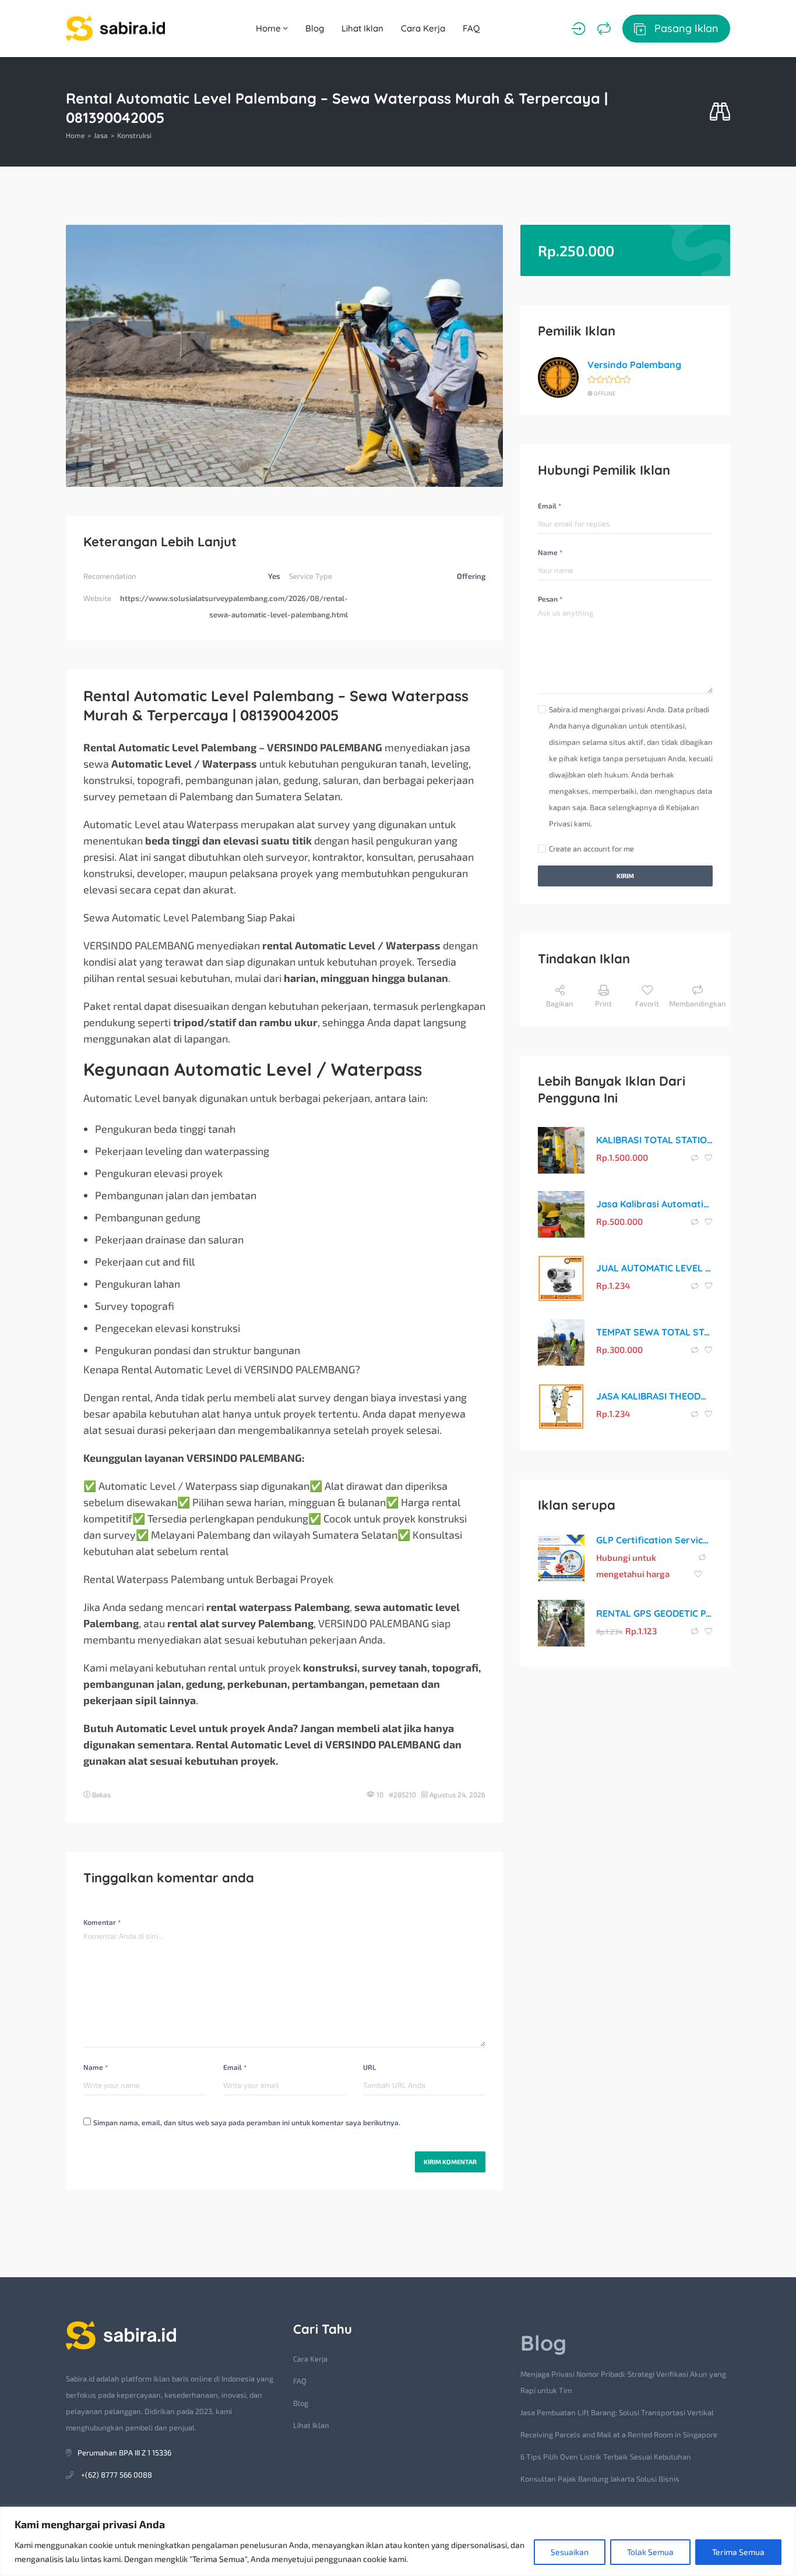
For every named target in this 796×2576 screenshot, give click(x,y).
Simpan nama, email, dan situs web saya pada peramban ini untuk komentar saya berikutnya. (247, 2122)
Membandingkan (698, 1003)
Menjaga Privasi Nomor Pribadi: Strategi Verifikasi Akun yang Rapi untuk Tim (623, 2382)
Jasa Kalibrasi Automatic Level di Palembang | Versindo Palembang (654, 1204)
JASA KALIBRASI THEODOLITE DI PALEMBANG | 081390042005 (654, 1396)
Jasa (101, 135)
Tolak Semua (650, 2552)
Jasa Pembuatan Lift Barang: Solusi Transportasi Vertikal (617, 2412)
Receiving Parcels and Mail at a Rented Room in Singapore (619, 2434)
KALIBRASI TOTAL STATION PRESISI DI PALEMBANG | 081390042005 (654, 1140)
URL (369, 2067)
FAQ (471, 28)
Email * (235, 2067)
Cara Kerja (423, 28)
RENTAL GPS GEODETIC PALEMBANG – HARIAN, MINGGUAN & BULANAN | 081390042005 (654, 1613)
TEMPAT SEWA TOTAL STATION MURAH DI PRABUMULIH (654, 1332)
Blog (315, 28)
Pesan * (550, 599)
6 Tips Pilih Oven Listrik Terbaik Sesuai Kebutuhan (606, 2457)
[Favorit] (709, 1158)
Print (603, 1003)
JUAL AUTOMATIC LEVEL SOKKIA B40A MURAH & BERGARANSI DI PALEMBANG (654, 1268)
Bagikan (560, 1003)
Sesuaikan (570, 2552)
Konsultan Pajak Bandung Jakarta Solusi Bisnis (600, 2479)
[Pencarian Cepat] (720, 112)
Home (270, 28)
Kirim (625, 876)
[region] (398, 2541)
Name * (96, 2067)
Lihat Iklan (362, 28)
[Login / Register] (578, 29)
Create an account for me (591, 849)
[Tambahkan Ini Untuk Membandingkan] (695, 1158)
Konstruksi (134, 135)
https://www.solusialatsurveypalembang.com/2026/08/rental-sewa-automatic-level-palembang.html (234, 606)
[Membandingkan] (604, 29)
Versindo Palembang (634, 365)
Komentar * (102, 1922)
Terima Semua (738, 2552)
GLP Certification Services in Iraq (654, 1540)
